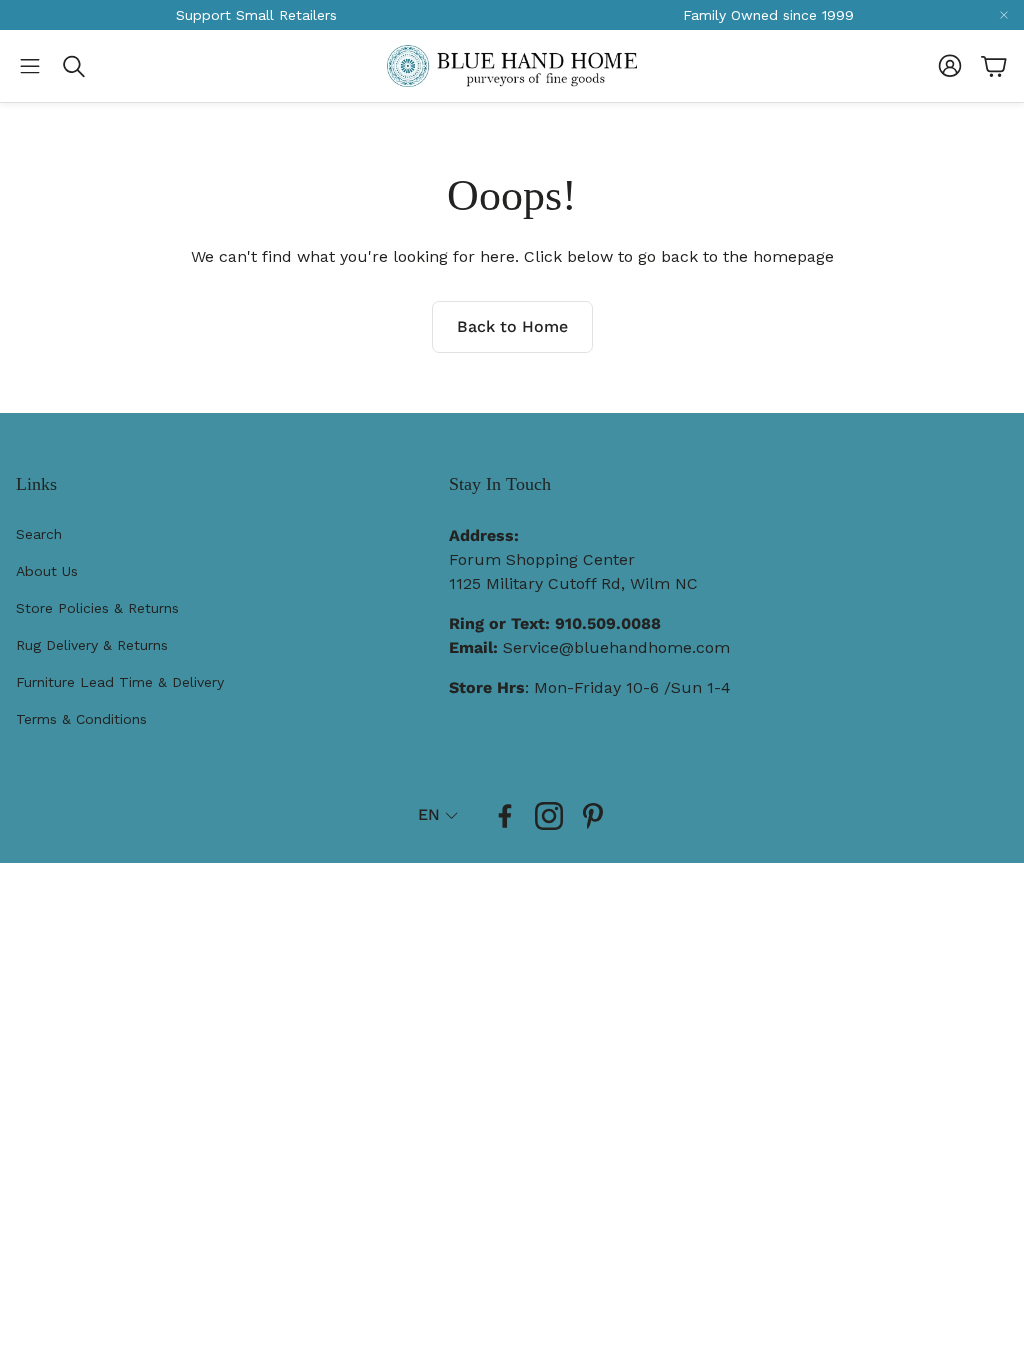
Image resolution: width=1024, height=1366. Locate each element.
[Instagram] (549, 816)
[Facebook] (505, 816)
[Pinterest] (593, 816)
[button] (30, 66)
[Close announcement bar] (1004, 15)
